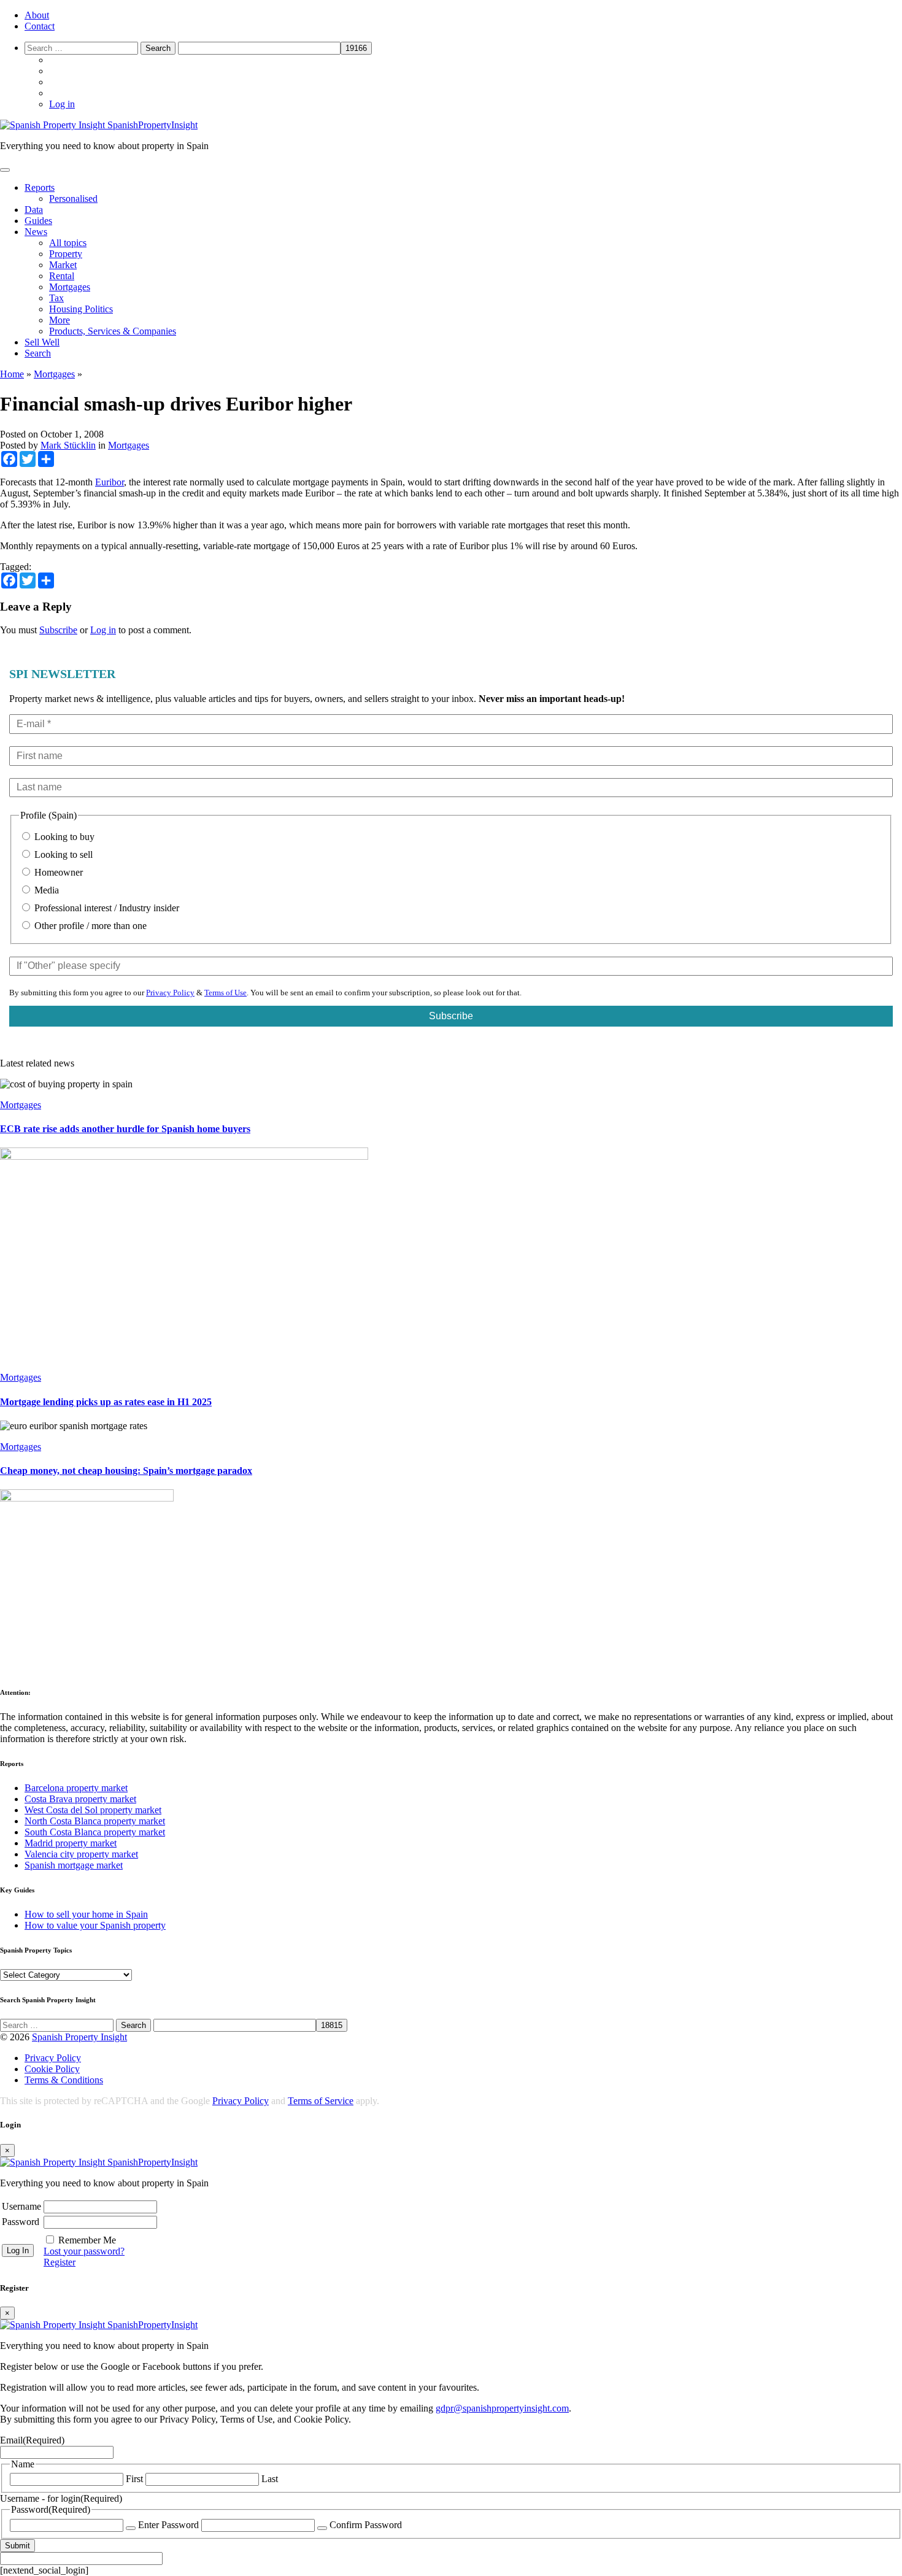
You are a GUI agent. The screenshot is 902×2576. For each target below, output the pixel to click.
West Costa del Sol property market (93, 1810)
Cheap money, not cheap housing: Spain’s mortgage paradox (126, 1471)
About (37, 15)
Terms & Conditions (64, 2080)
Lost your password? (84, 2251)
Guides (38, 221)
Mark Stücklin (68, 445)
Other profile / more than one (89, 926)
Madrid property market (71, 1843)
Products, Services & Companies (113, 331)
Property (66, 254)
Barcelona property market (76, 1788)
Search (38, 353)
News (36, 232)
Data (34, 210)
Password (21, 2222)
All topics (68, 243)
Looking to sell (62, 854)
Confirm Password (366, 2525)
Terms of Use (225, 993)
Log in (62, 104)
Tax (56, 298)
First (134, 2479)
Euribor (110, 482)
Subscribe (58, 630)
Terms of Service (321, 2101)
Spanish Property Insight (79, 2037)
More (60, 320)
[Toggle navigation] (5, 170)
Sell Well (42, 342)
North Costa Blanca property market (95, 1821)
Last (270, 2479)
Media (45, 890)
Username (21, 2206)
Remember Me (87, 2240)
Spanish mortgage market (74, 1865)
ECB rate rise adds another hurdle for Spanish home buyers (125, 1129)
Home (12, 374)
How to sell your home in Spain (86, 1914)
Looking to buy (63, 837)
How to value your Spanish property (95, 1925)
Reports (40, 187)
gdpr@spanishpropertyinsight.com (502, 2408)
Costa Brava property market (80, 1799)
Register (60, 2262)
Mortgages (70, 287)
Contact (40, 26)
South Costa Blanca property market (95, 1832)
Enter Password (168, 2525)
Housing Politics (81, 309)
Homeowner (57, 872)
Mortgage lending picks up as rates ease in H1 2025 (106, 1402)
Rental (62, 276)
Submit (17, 2546)
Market (63, 265)
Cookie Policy (52, 2069)
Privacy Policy (170, 993)
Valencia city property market (81, 1854)
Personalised (73, 199)
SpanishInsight (152, 125)
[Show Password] (131, 2528)
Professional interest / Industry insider (106, 908)
